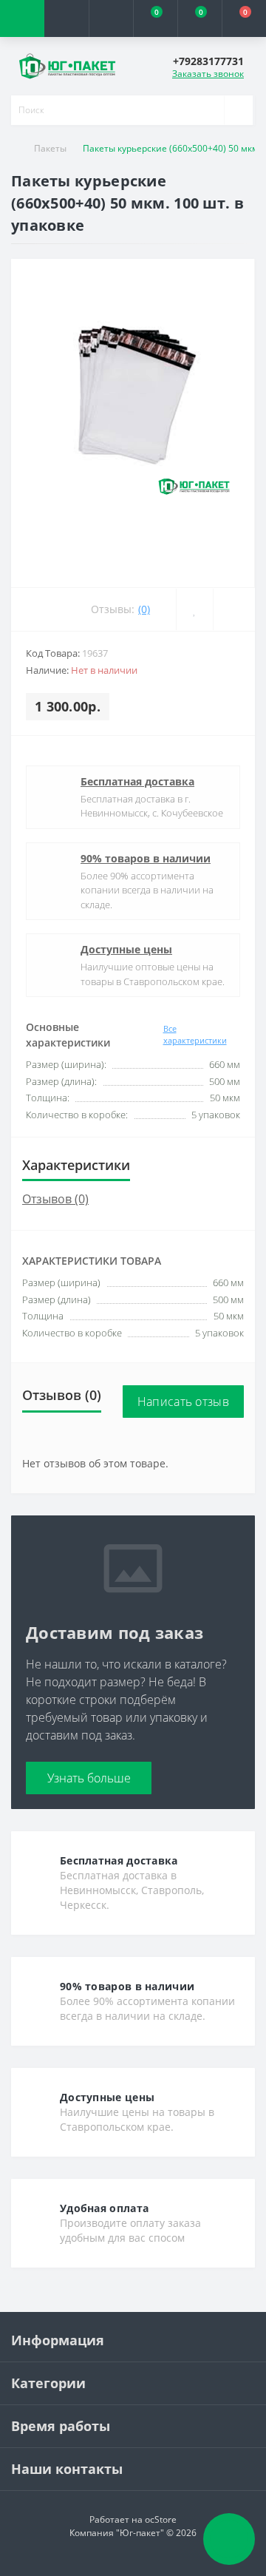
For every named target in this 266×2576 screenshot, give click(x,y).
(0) (144, 609)
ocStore (161, 2519)
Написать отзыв (183, 1402)
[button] (111, 18)
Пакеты (50, 148)
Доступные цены (126, 949)
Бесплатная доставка (137, 781)
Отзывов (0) (55, 1199)
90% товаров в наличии (146, 858)
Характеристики (76, 1165)
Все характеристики (195, 1035)
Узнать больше (89, 1778)
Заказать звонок (208, 74)
